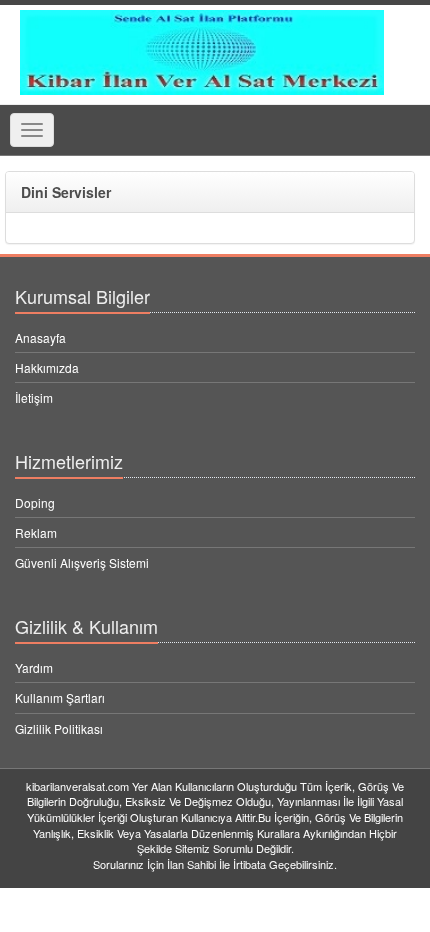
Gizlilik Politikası (59, 728)
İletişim (34, 397)
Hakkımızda (47, 367)
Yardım (34, 667)
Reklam (36, 532)
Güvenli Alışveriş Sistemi (82, 562)
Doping (35, 502)
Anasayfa (40, 337)
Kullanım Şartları (60, 697)
